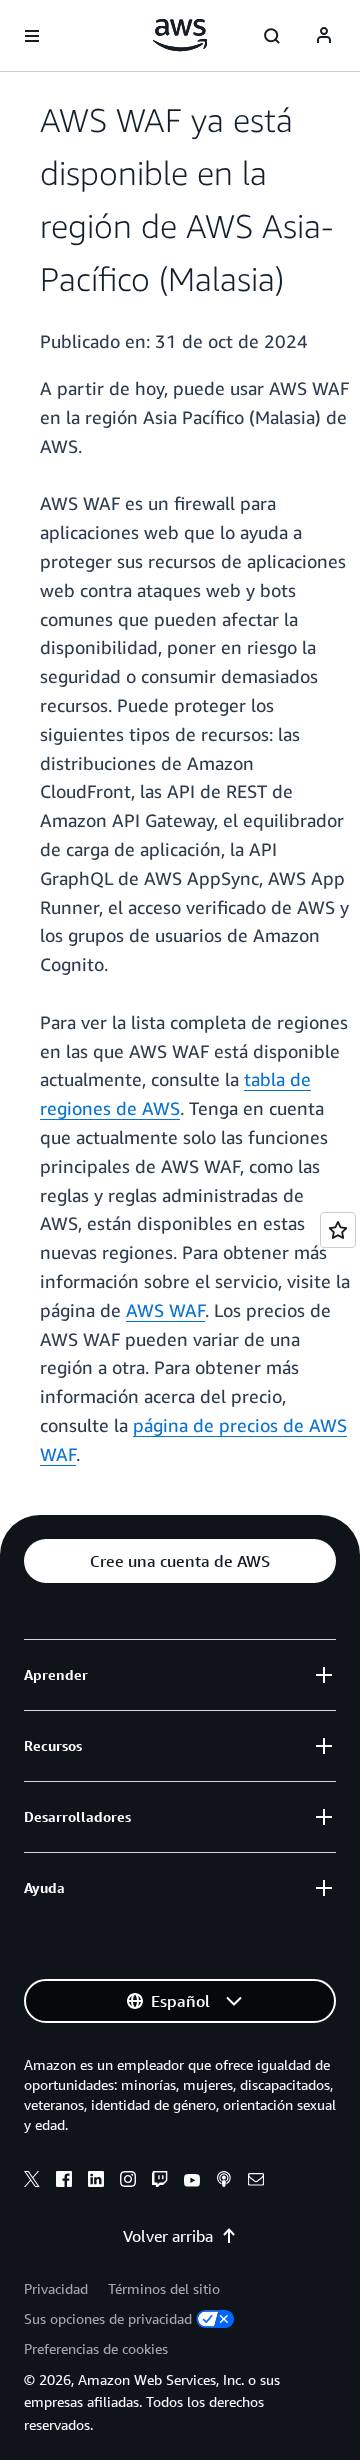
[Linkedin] (96, 2182)
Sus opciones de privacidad (108, 2318)
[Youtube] (192, 2182)
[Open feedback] (338, 1230)
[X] (32, 2182)
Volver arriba (168, 2236)
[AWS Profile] (324, 36)
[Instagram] (128, 2182)
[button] (180, 1561)
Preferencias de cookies (96, 2348)
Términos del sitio (164, 2288)
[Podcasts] (224, 2182)
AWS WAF (165, 1310)
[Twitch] (160, 2182)
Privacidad (56, 2288)
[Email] (256, 2182)
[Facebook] (64, 2182)
